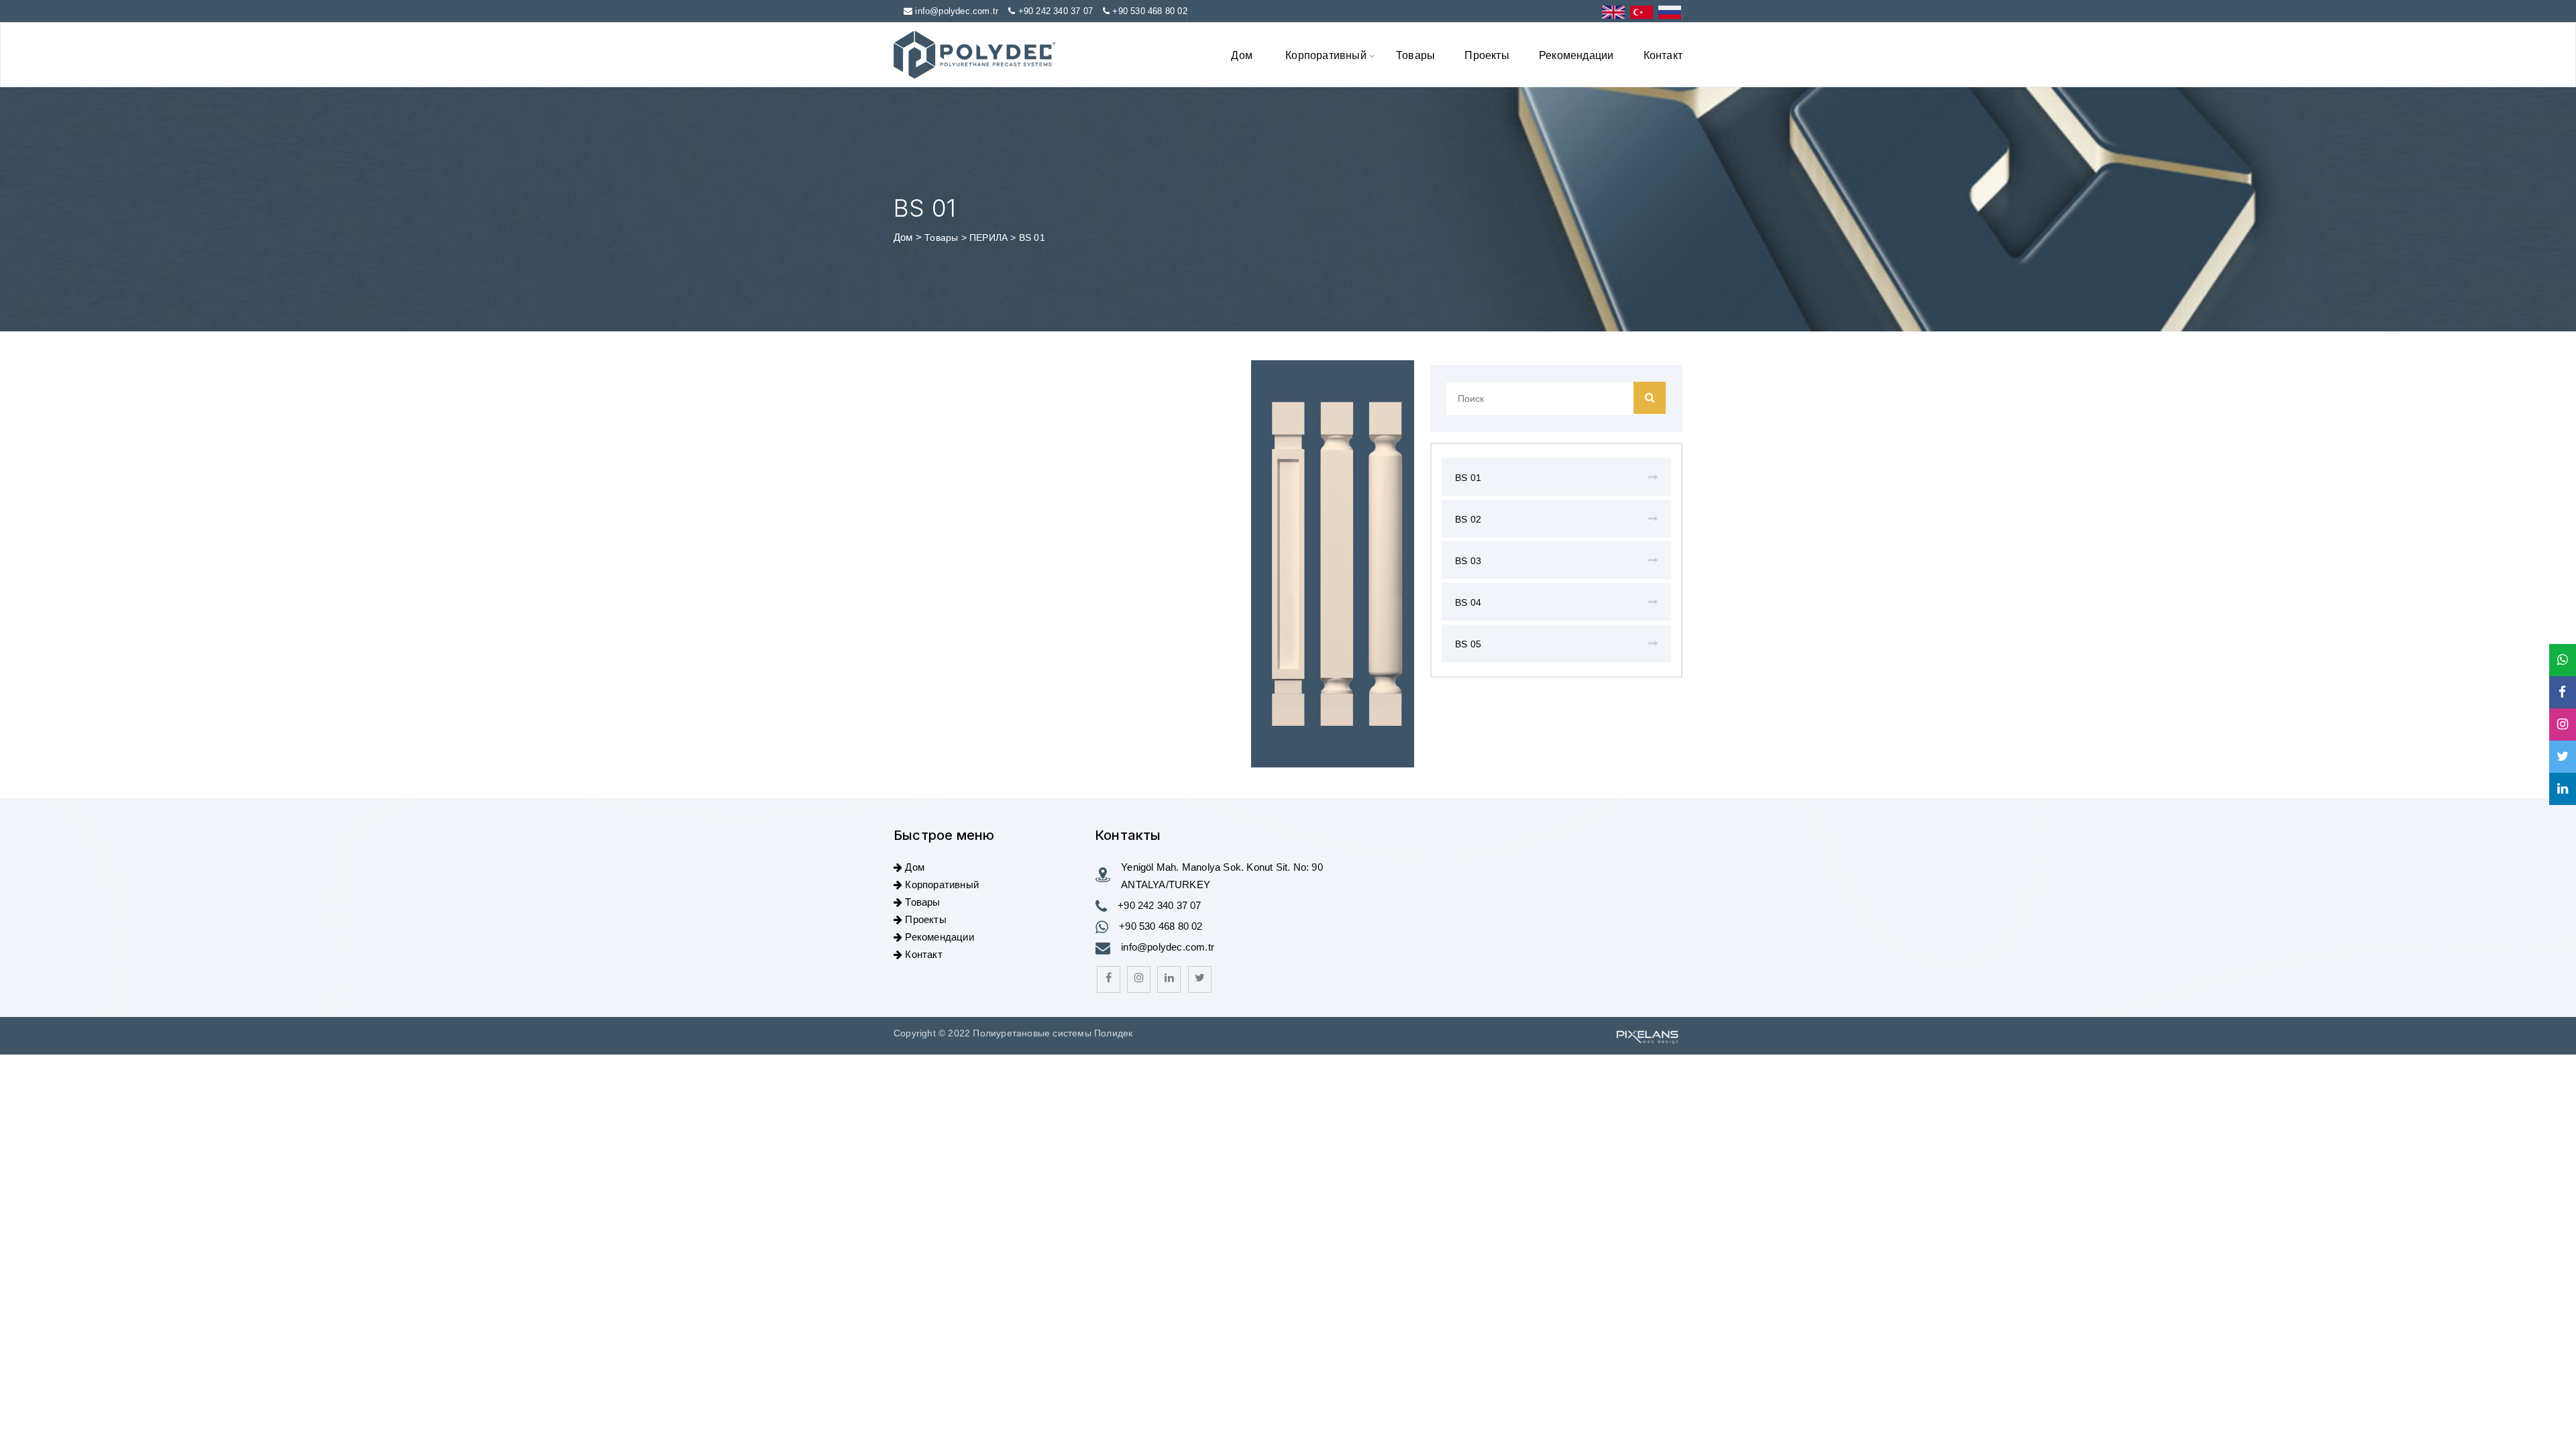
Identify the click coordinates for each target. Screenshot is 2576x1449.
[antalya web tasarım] (1646, 1036)
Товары (1415, 55)
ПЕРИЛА (990, 237)
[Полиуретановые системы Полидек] (974, 55)
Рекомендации (1576, 55)
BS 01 (1468, 478)
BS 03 (1468, 561)
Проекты (1487, 55)
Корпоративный (1326, 55)
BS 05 (1468, 644)
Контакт (1663, 55)
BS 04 (1468, 602)
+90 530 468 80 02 (1149, 11)
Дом (1242, 55)
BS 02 (1468, 519)
